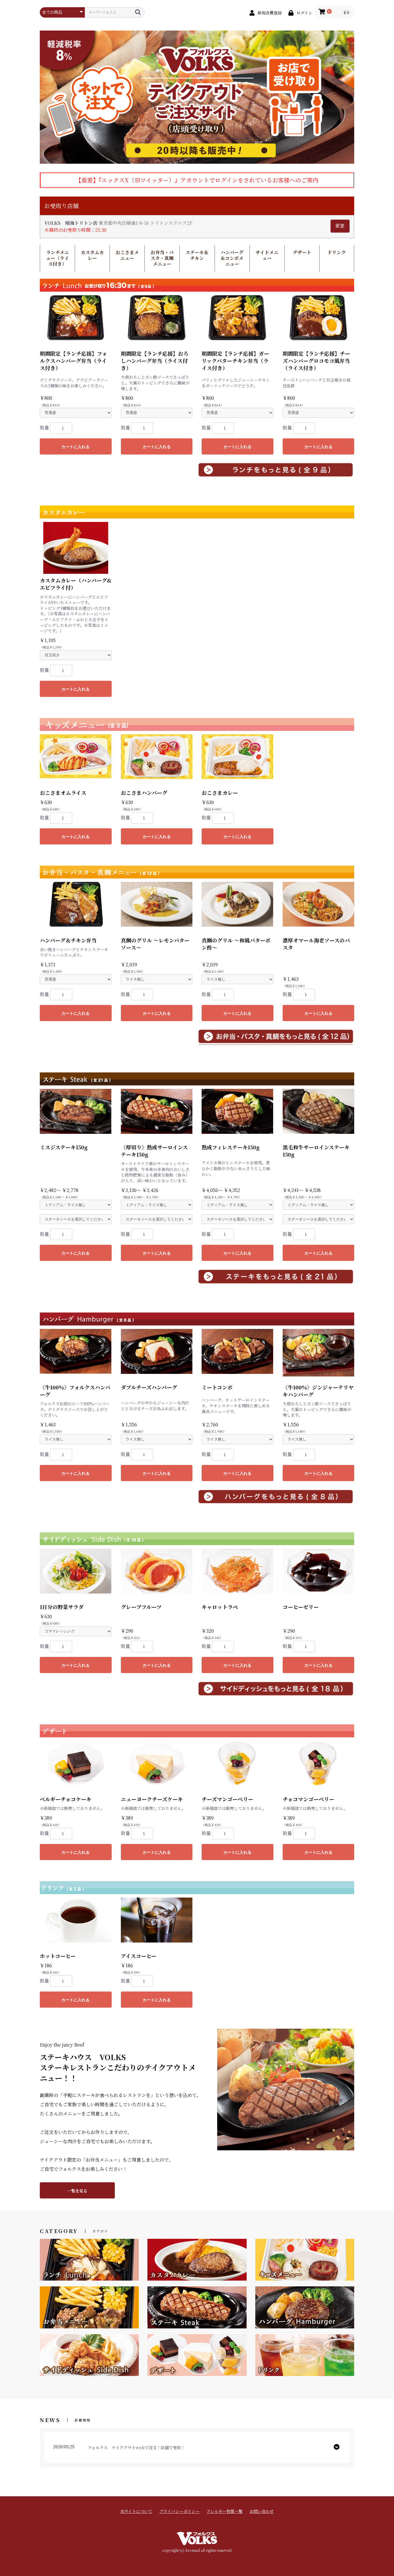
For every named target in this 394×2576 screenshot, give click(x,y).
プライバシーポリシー (179, 2511)
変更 (340, 226)
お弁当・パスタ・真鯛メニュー (162, 258)
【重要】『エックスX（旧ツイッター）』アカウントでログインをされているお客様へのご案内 (197, 180)
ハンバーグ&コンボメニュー (232, 258)
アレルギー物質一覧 (225, 2511)
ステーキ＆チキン (197, 255)
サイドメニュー (267, 255)
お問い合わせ (262, 2511)
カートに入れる (76, 447)
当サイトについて (136, 2511)
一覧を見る (77, 2191)
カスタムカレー (92, 255)
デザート (302, 252)
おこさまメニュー (127, 255)
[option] (197, 97)
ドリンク (337, 252)
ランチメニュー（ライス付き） (57, 258)
